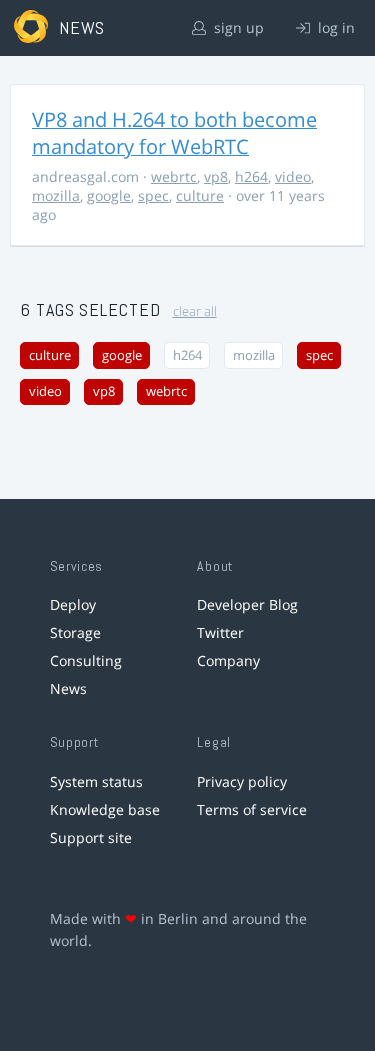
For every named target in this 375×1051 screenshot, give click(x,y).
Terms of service (252, 809)
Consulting (86, 660)
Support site (91, 837)
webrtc (174, 176)
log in (334, 27)
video (293, 176)
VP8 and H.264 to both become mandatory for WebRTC (174, 133)
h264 (251, 176)
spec (153, 195)
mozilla (56, 195)
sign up (237, 27)
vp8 (216, 176)
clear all (195, 311)
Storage (75, 632)
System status (96, 781)
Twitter (220, 632)
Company (228, 660)
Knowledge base (105, 809)
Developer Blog (247, 604)
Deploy (73, 604)
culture (200, 195)
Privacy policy (242, 781)
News (68, 688)
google (109, 195)
